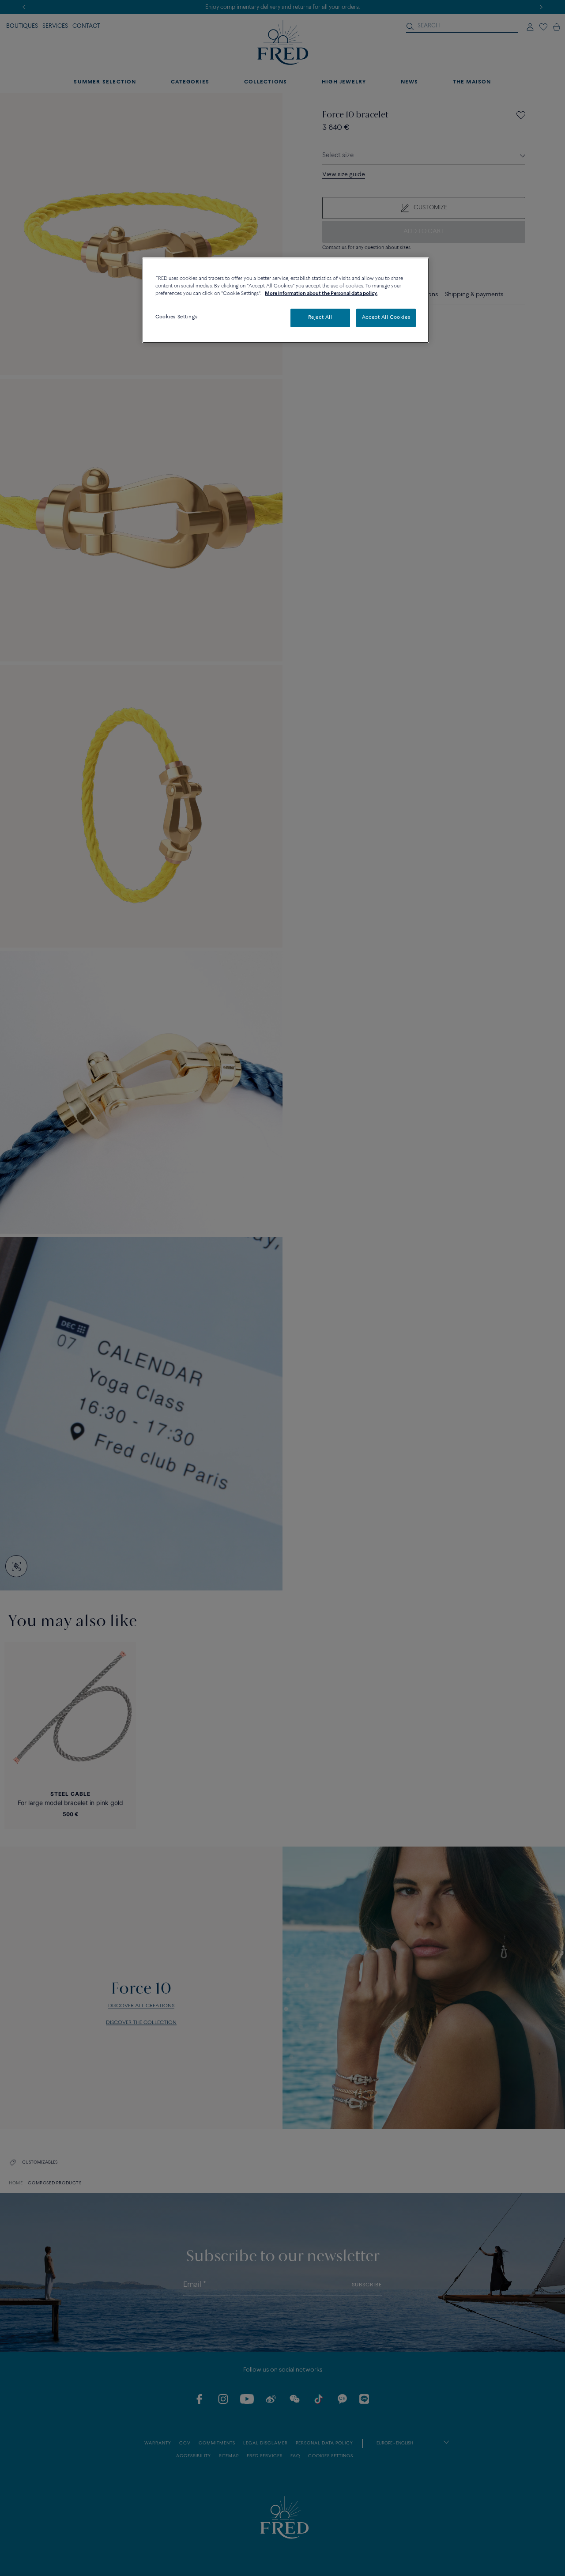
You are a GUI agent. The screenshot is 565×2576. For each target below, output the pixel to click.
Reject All (320, 318)
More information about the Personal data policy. (321, 294)
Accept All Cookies (386, 318)
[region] (286, 300)
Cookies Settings (176, 317)
